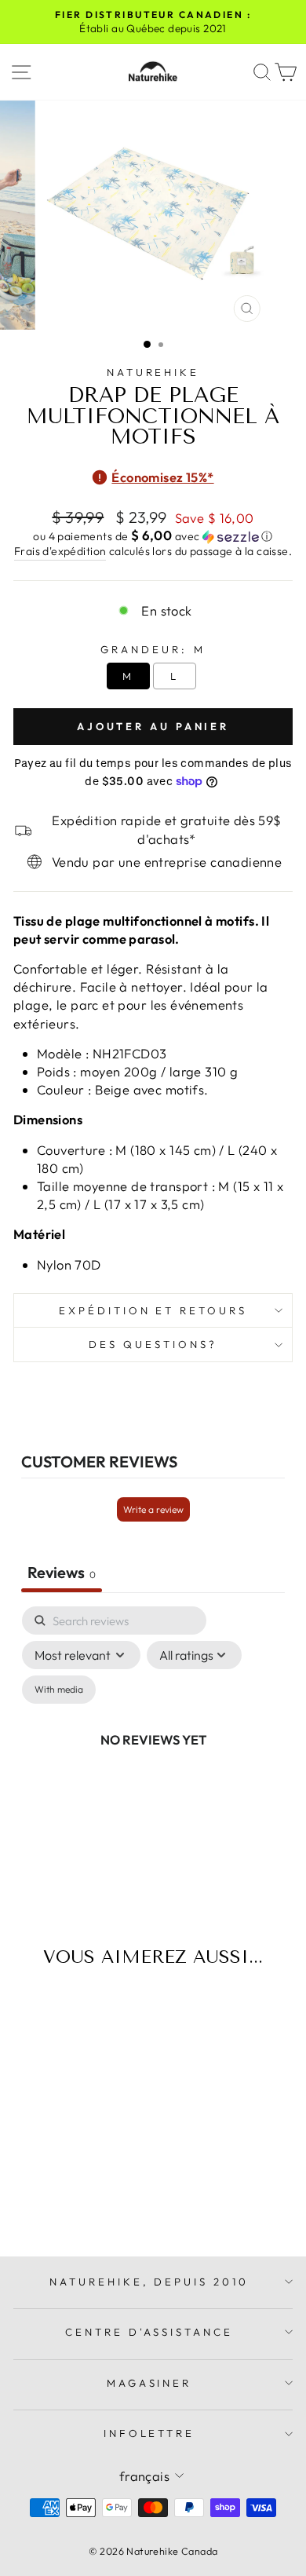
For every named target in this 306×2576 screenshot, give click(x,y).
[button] (153, 536)
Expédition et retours (153, 1310)
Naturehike (153, 372)
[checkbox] (59, 1690)
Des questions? (153, 1344)
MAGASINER (149, 2383)
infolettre (149, 2433)
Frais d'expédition (60, 551)
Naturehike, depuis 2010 (149, 2282)
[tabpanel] (153, 1758)
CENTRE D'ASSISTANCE (149, 2332)
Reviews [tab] (62, 1572)
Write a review (153, 1509)
